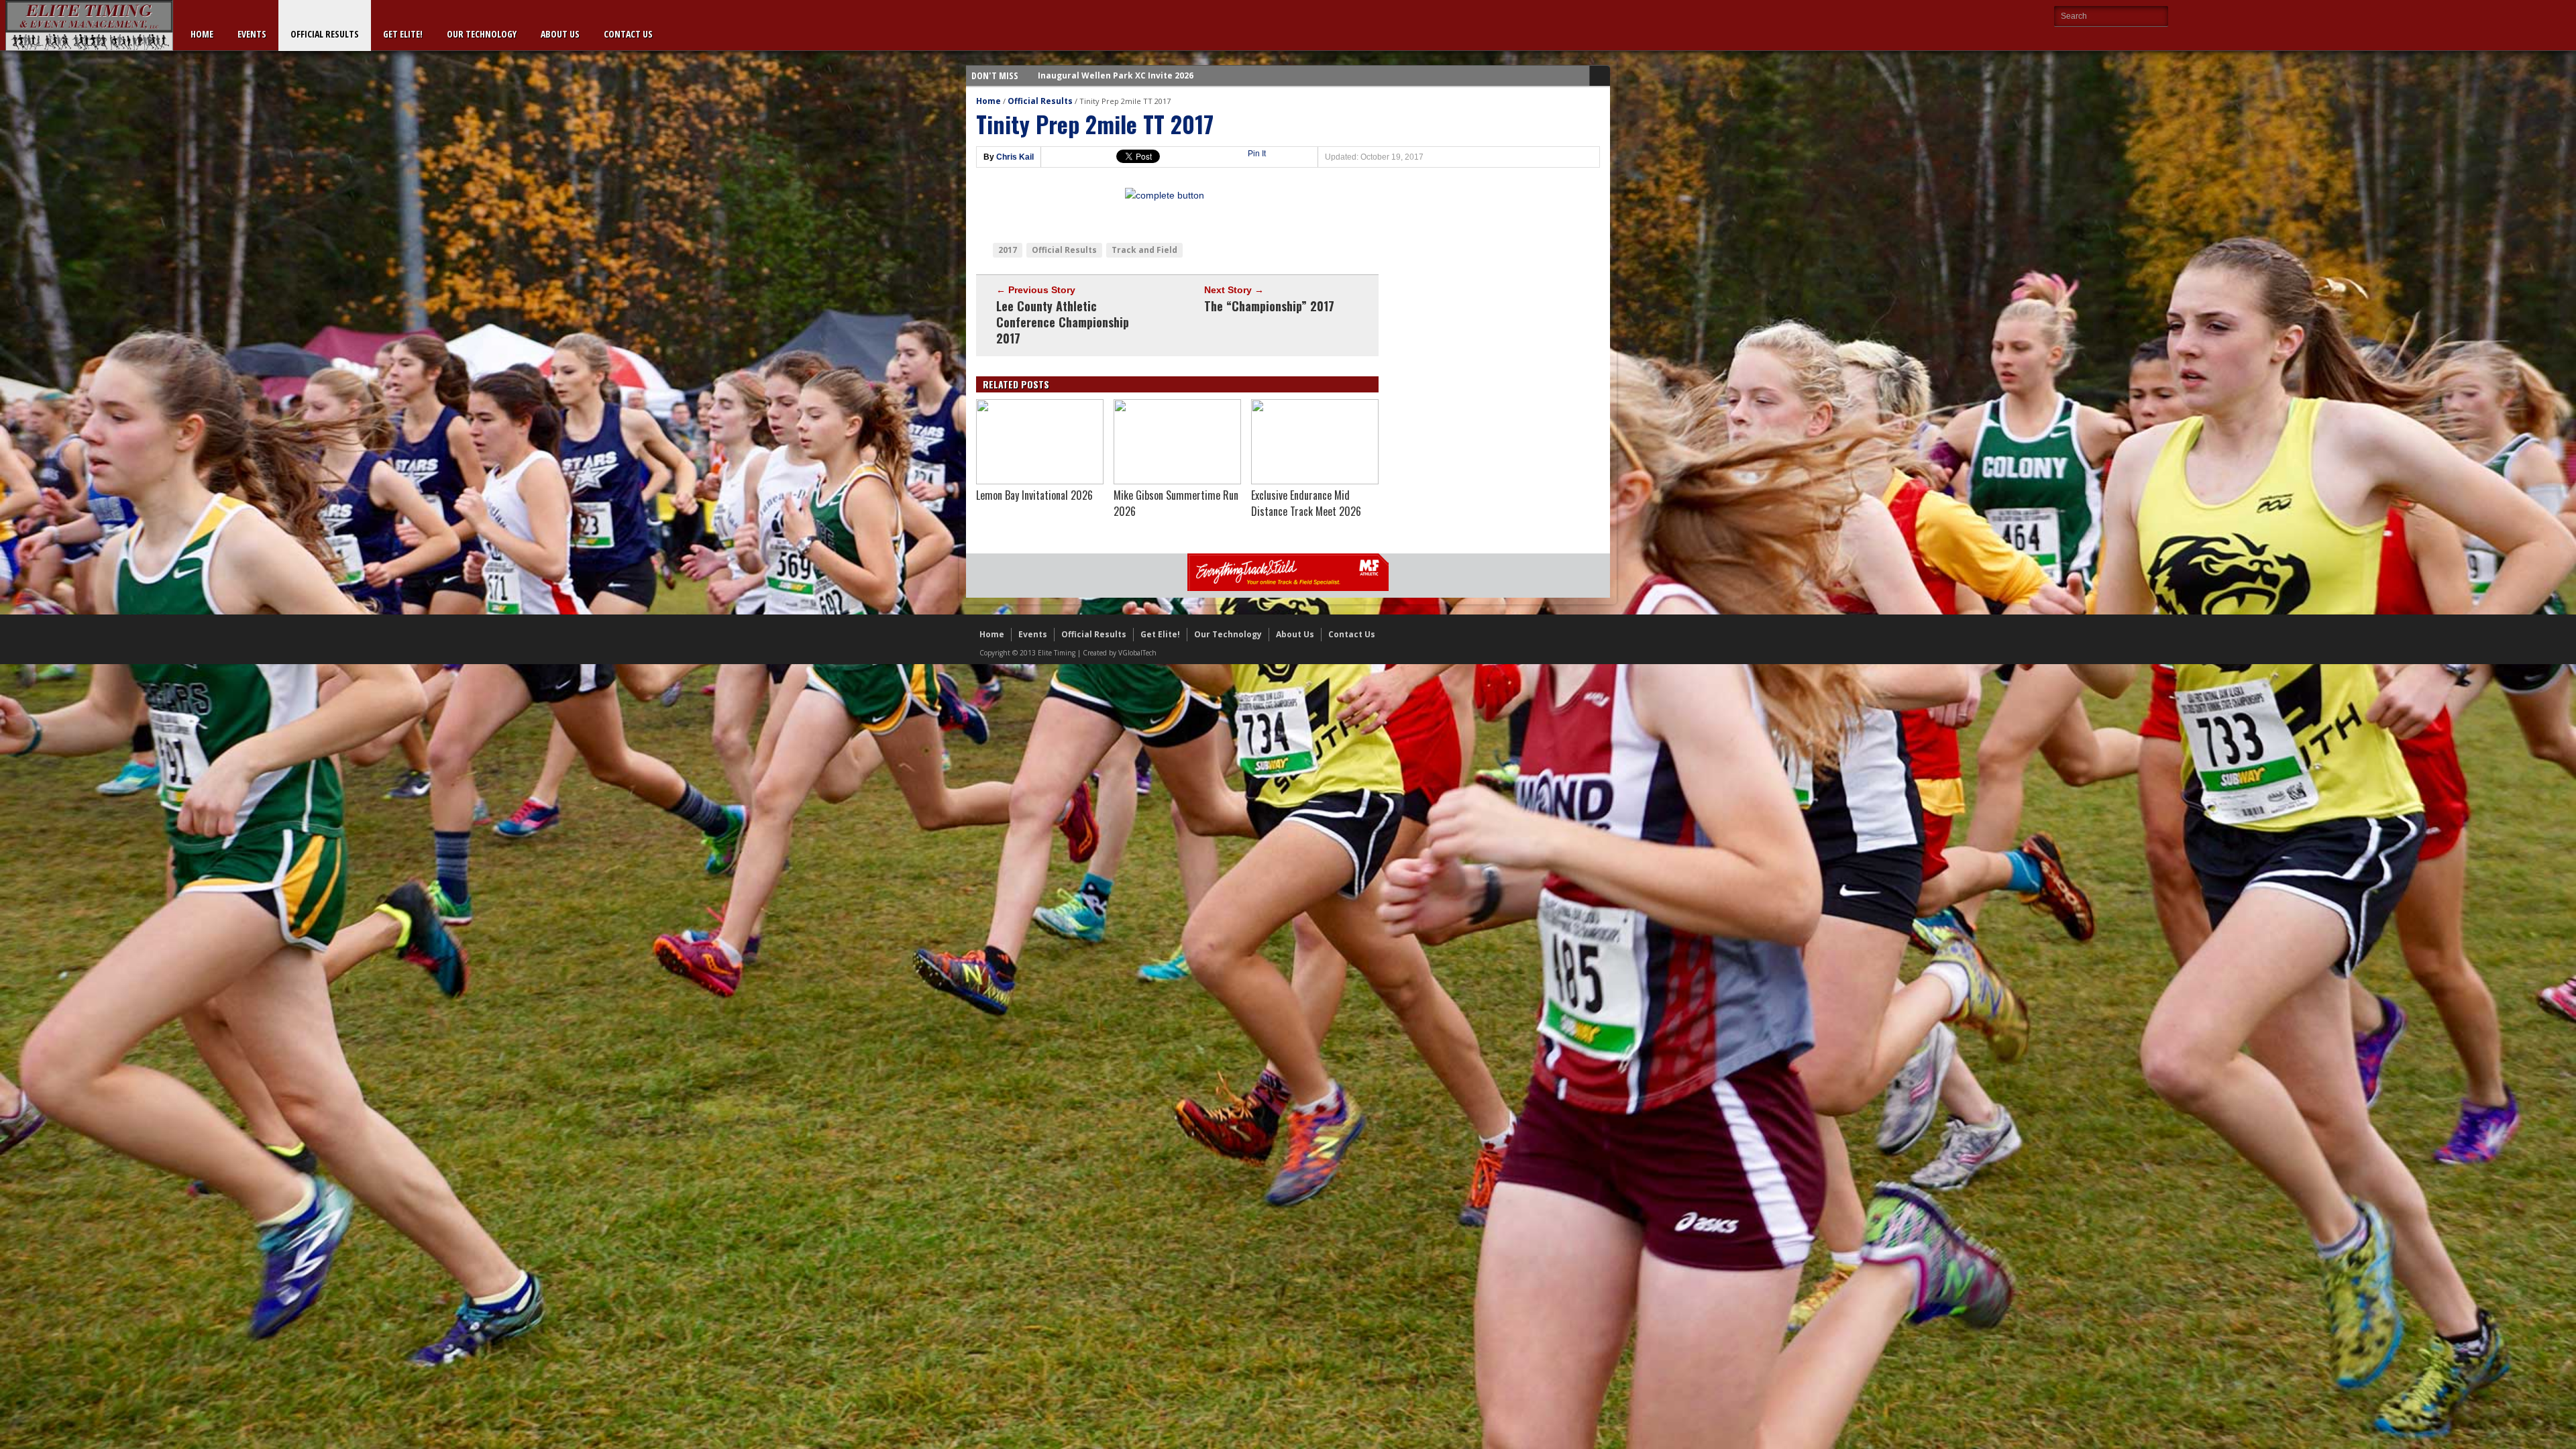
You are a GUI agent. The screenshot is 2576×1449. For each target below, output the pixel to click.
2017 (1008, 250)
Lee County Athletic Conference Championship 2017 (1063, 322)
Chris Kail (1015, 157)
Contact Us (628, 34)
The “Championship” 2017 (1269, 306)
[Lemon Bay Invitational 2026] (1040, 481)
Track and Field (1144, 250)
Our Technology (482, 34)
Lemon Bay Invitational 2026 (1034, 495)
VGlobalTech (1137, 653)
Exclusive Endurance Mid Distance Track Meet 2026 (1306, 503)
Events (252, 34)
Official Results (325, 34)
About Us (560, 34)
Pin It (1257, 154)
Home (202, 34)
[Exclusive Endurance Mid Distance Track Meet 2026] (1315, 481)
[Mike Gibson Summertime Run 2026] (1177, 481)
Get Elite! (403, 34)
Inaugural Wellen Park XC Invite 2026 (1116, 75)
